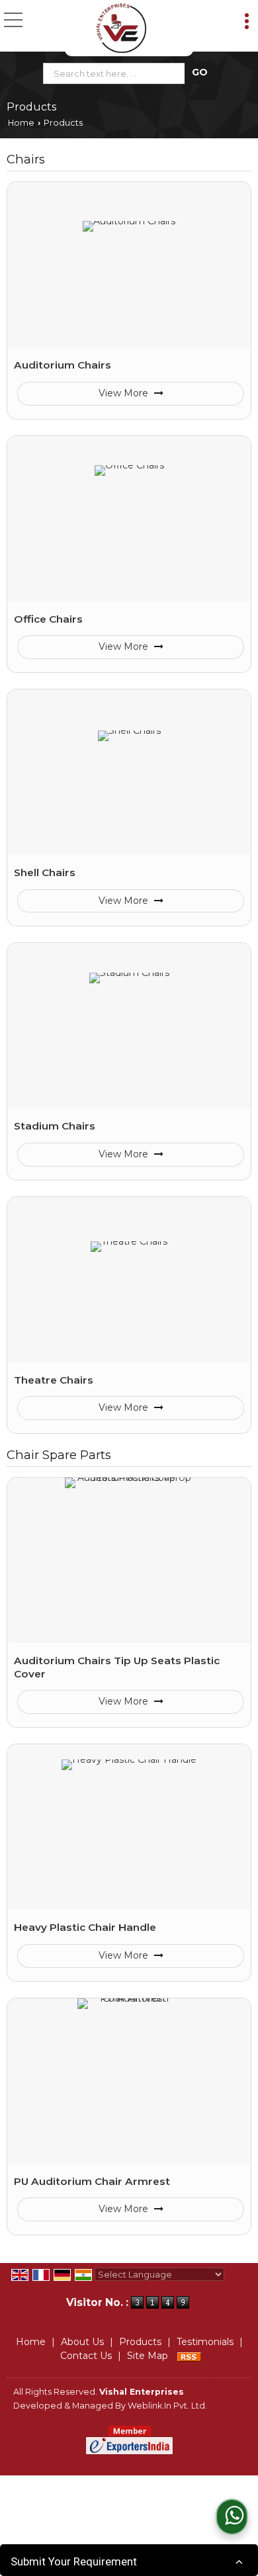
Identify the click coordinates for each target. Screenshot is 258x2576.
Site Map (148, 2356)
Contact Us (86, 2356)
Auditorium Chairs (63, 365)
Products (140, 2342)
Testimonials (205, 2342)
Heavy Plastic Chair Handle (85, 1927)
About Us (82, 2342)
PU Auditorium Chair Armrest (92, 2181)
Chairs (26, 159)
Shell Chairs (45, 872)
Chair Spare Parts (59, 1455)
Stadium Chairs (55, 1126)
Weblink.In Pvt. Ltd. (167, 2406)
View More (125, 393)
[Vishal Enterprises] (121, 28)
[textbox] (117, 73)
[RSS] (189, 2356)
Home (21, 123)
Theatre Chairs (54, 1380)
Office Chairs (48, 619)
